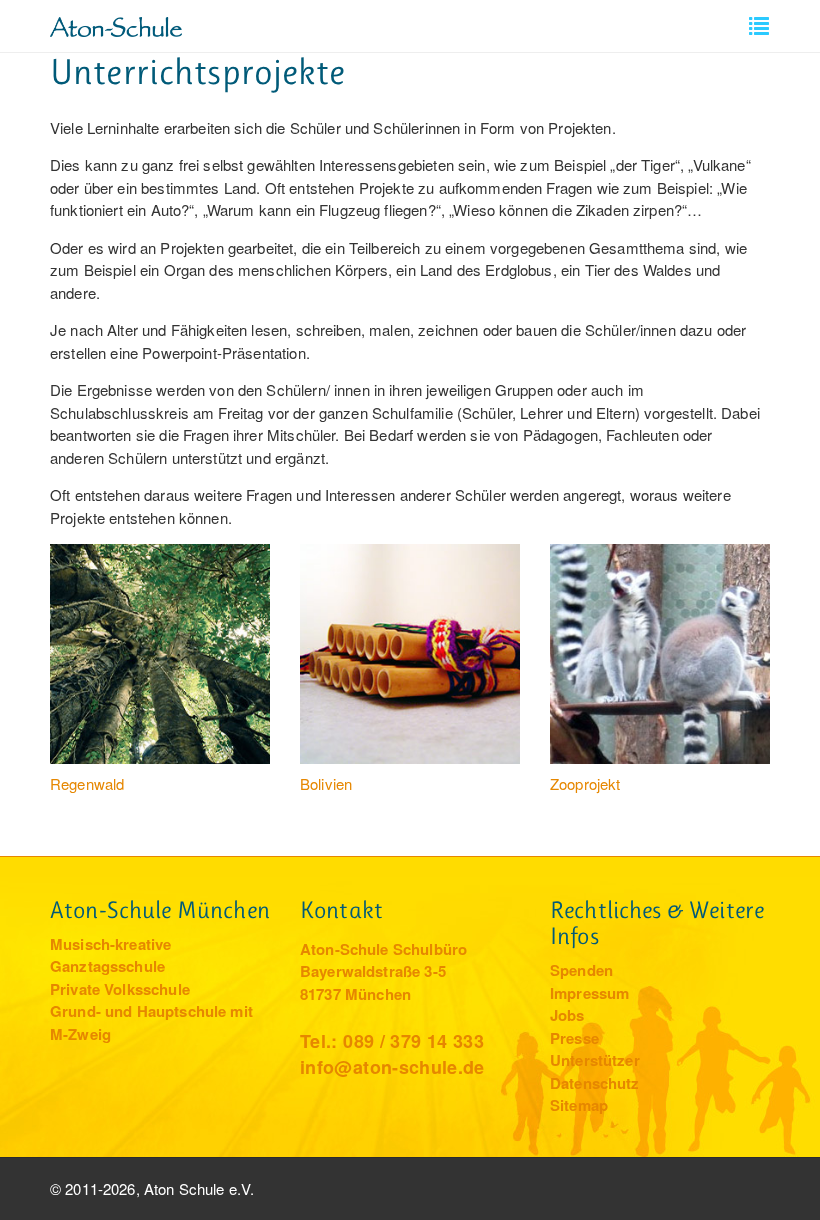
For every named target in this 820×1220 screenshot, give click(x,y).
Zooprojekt (585, 783)
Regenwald (87, 783)
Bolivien (326, 783)
